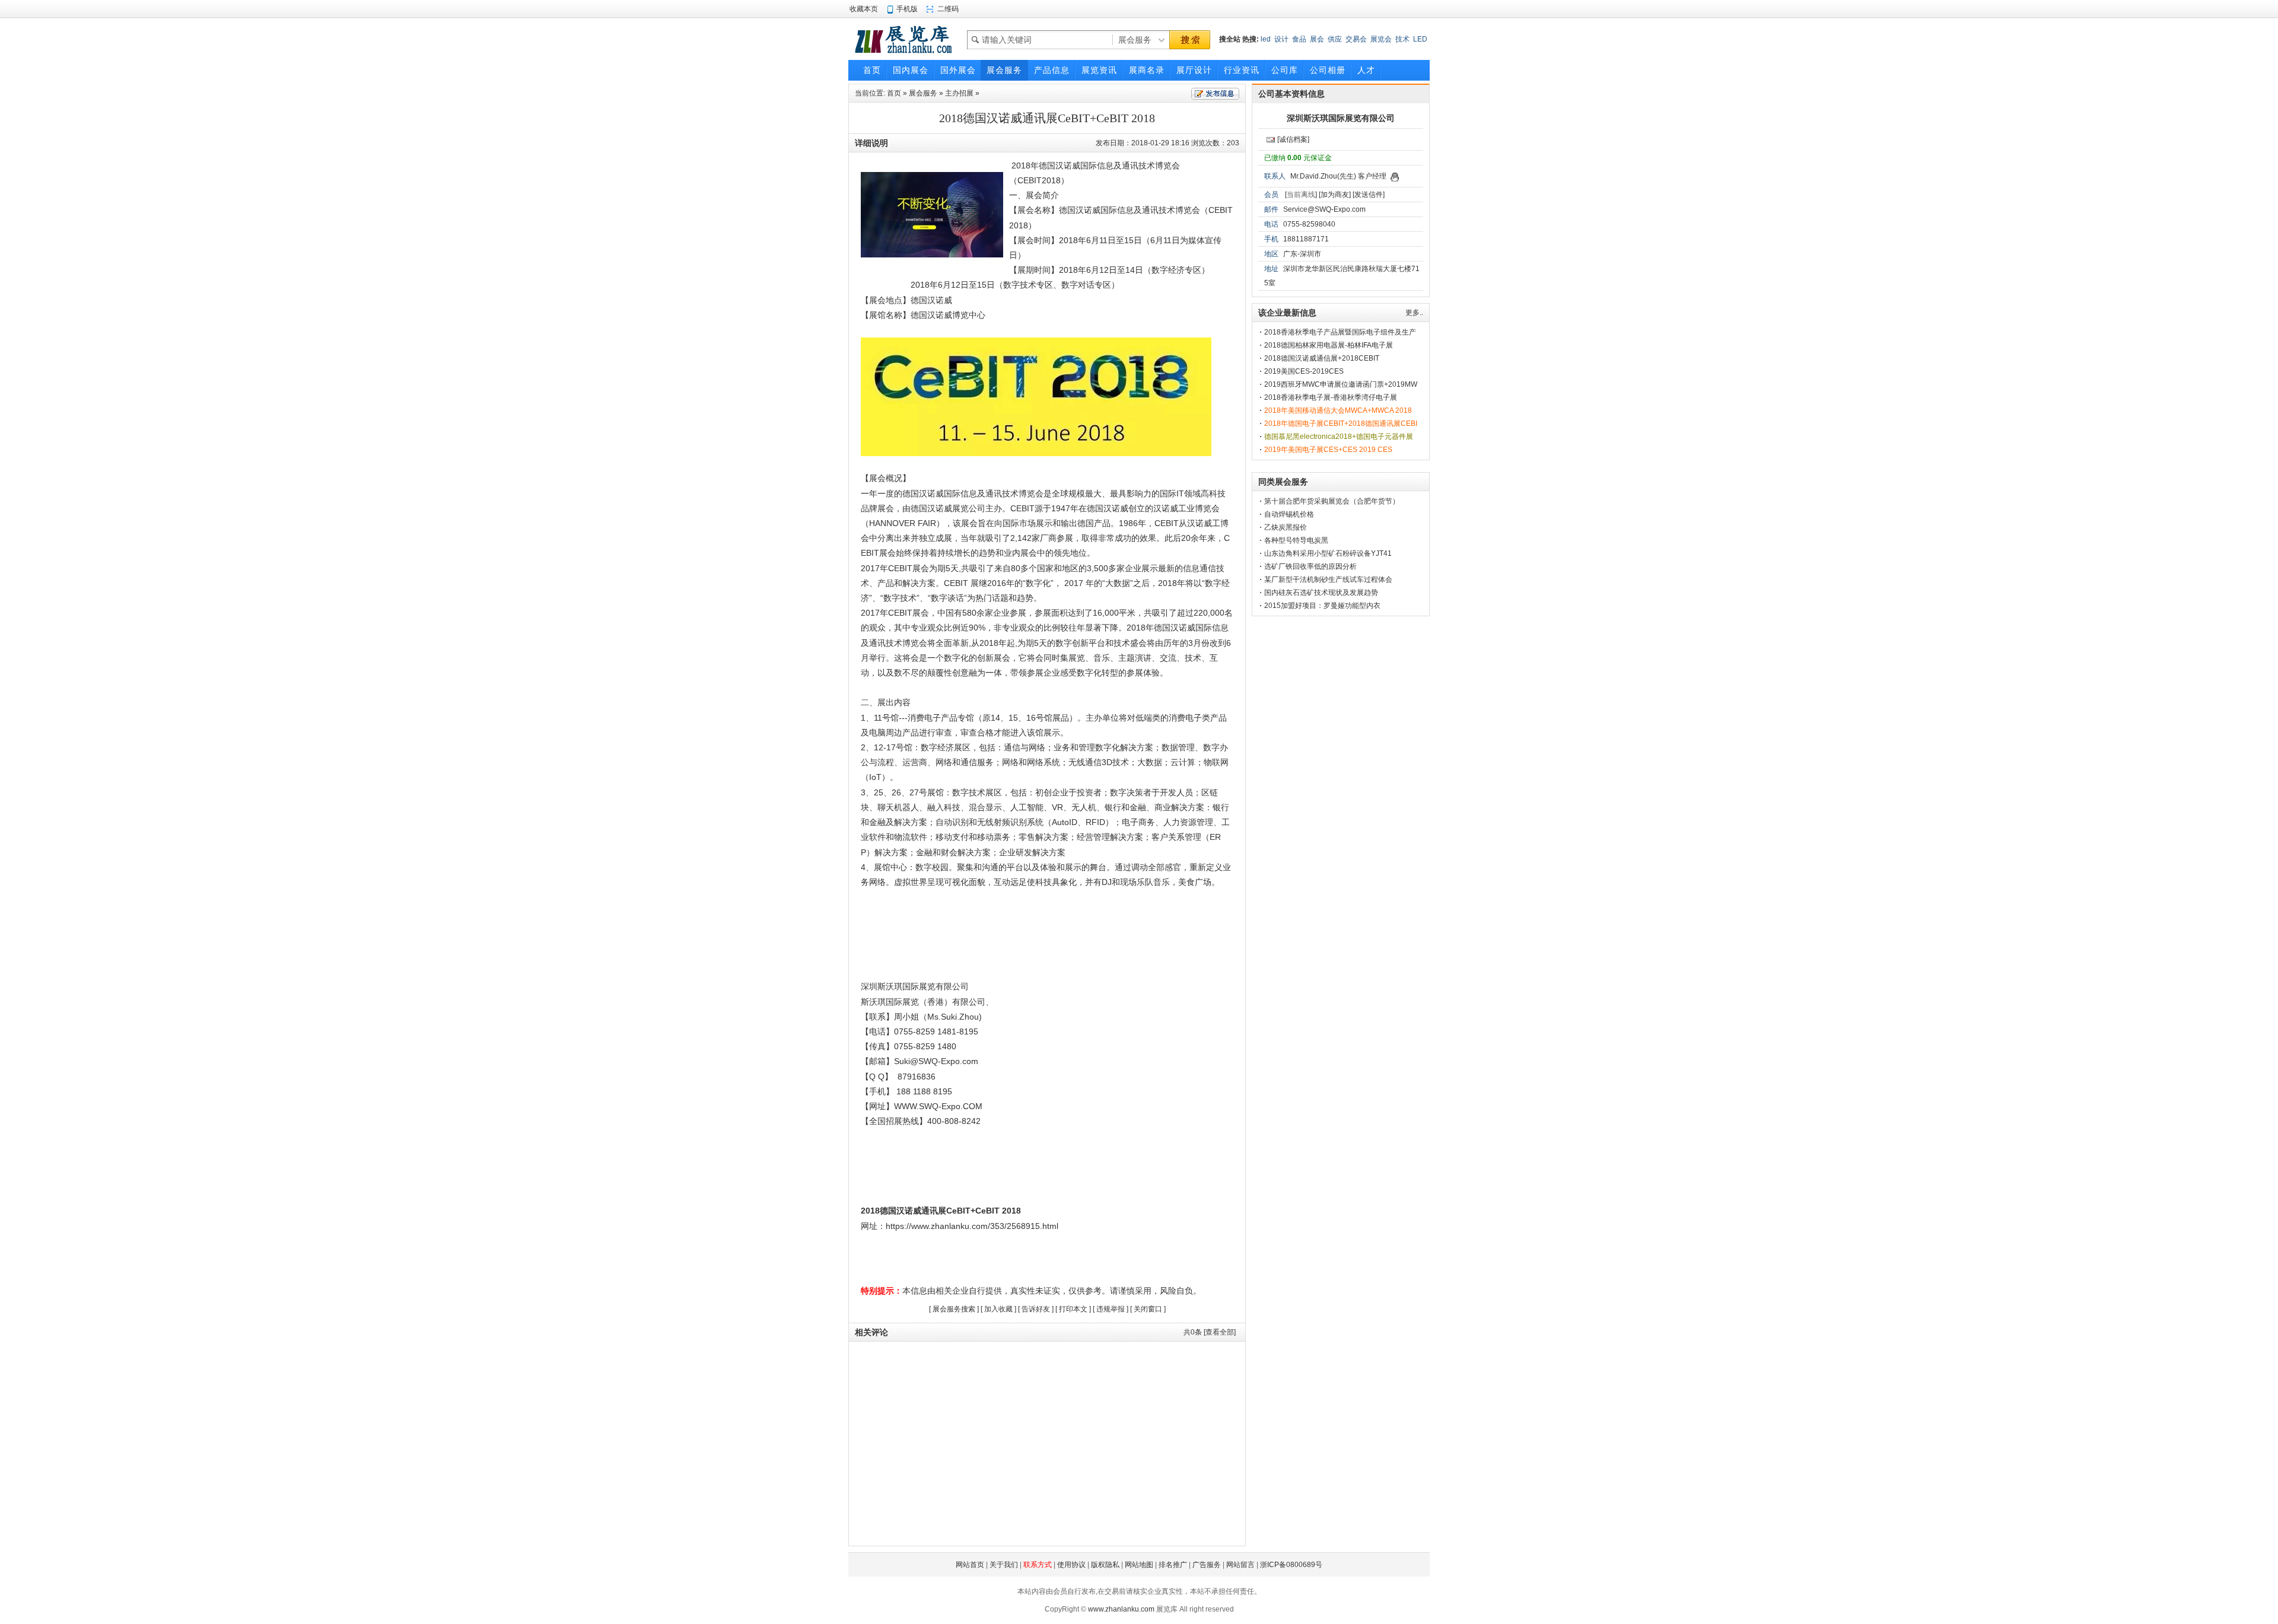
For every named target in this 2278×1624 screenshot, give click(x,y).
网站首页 (970, 1565)
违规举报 (1111, 1309)
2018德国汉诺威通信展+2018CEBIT (1322, 358)
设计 (1281, 39)
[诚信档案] (1293, 139)
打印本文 (1073, 1309)
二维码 (948, 9)
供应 (1335, 39)
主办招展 (959, 93)
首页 (894, 93)
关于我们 (1004, 1565)
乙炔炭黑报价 (1286, 527)
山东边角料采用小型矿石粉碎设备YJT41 (1328, 553)
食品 (1299, 39)
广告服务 (1207, 1565)
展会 (1317, 39)
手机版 (907, 9)
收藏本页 (864, 9)
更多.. (1414, 313)
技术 (1402, 39)
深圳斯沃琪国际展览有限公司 (1341, 118)
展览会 (1381, 39)
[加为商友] (1335, 195)
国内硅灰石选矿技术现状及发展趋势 (1321, 593)
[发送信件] (1369, 195)
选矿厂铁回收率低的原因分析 (1310, 566)
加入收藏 (998, 1309)
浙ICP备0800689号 (1291, 1565)
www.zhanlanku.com (1121, 1609)
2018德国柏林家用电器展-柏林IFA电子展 (1329, 345)
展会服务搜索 (954, 1309)
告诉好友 (1036, 1309)
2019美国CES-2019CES (1304, 371)
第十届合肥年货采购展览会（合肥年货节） (1332, 501)
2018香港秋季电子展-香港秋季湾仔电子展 (1331, 397)
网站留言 (1240, 1565)
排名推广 (1173, 1565)
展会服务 (923, 93)
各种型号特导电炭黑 (1296, 540)
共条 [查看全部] (1210, 1332)
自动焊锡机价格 (1289, 514)
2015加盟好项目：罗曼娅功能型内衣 (1322, 606)
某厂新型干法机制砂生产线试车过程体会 (1328, 579)
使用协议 (1071, 1565)
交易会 (1356, 39)
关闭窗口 (1148, 1309)
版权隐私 (1105, 1565)
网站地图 (1139, 1565)
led (1266, 39)
